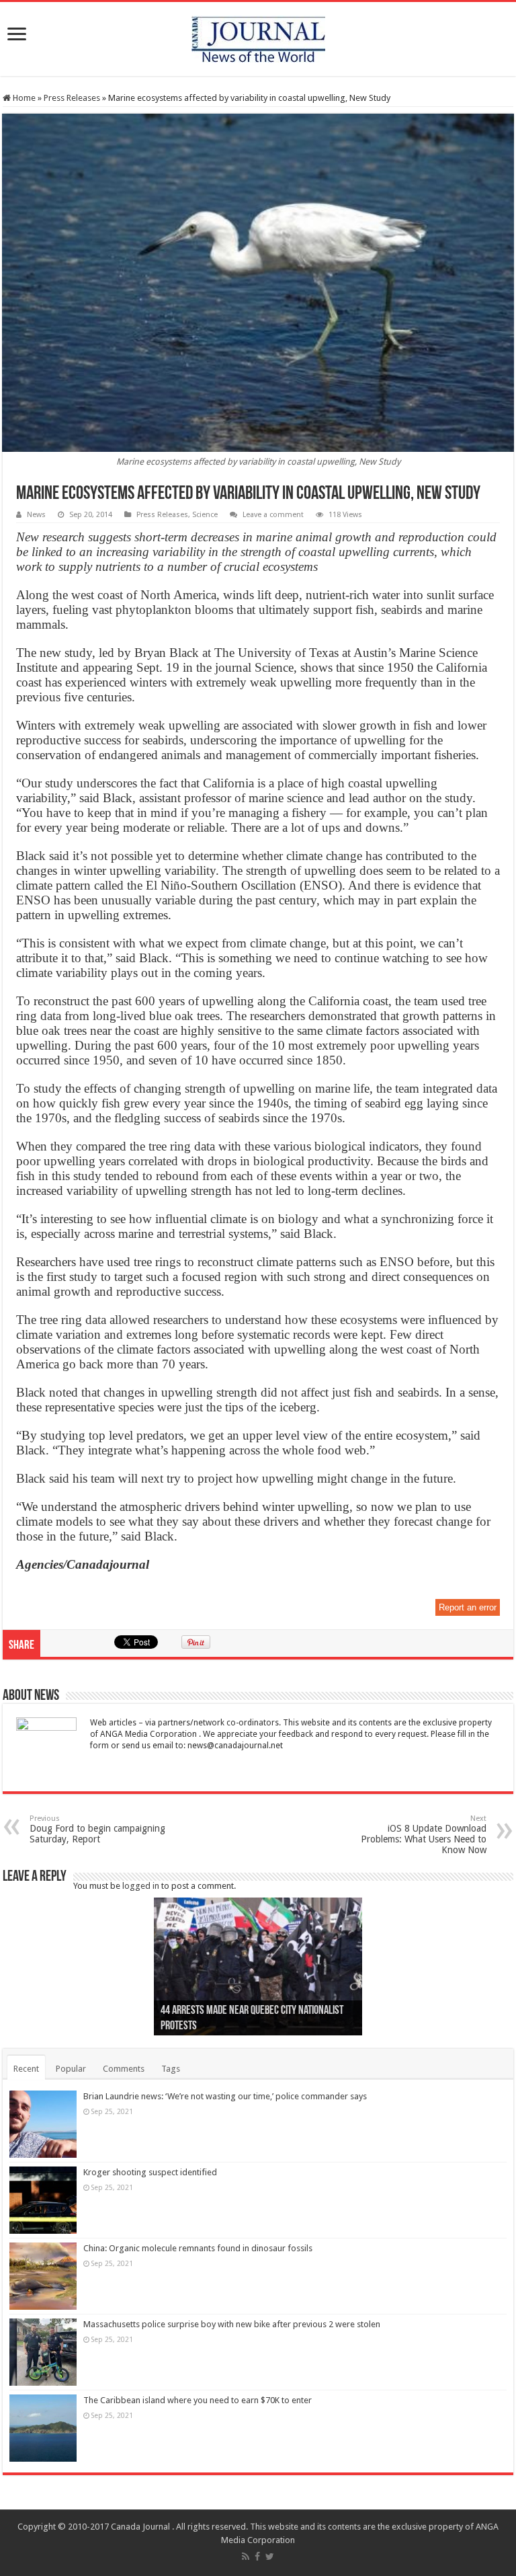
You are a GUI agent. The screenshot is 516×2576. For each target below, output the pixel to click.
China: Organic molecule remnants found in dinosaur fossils (198, 2248)
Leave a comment (273, 515)
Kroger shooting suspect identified (150, 2172)
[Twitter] (270, 2557)
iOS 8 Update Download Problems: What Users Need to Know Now (424, 1835)
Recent (26, 2069)
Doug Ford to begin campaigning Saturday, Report (97, 1829)
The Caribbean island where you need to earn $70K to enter (198, 2400)
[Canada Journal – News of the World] (258, 36)
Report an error (468, 1607)
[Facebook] (257, 2557)
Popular (71, 2069)
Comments (124, 2069)
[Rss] (246, 2557)
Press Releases (72, 98)
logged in (141, 1886)
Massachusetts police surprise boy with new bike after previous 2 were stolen (232, 2324)
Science (205, 515)
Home (23, 98)
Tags (171, 2069)
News (36, 515)
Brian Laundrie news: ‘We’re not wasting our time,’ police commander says (225, 2096)
